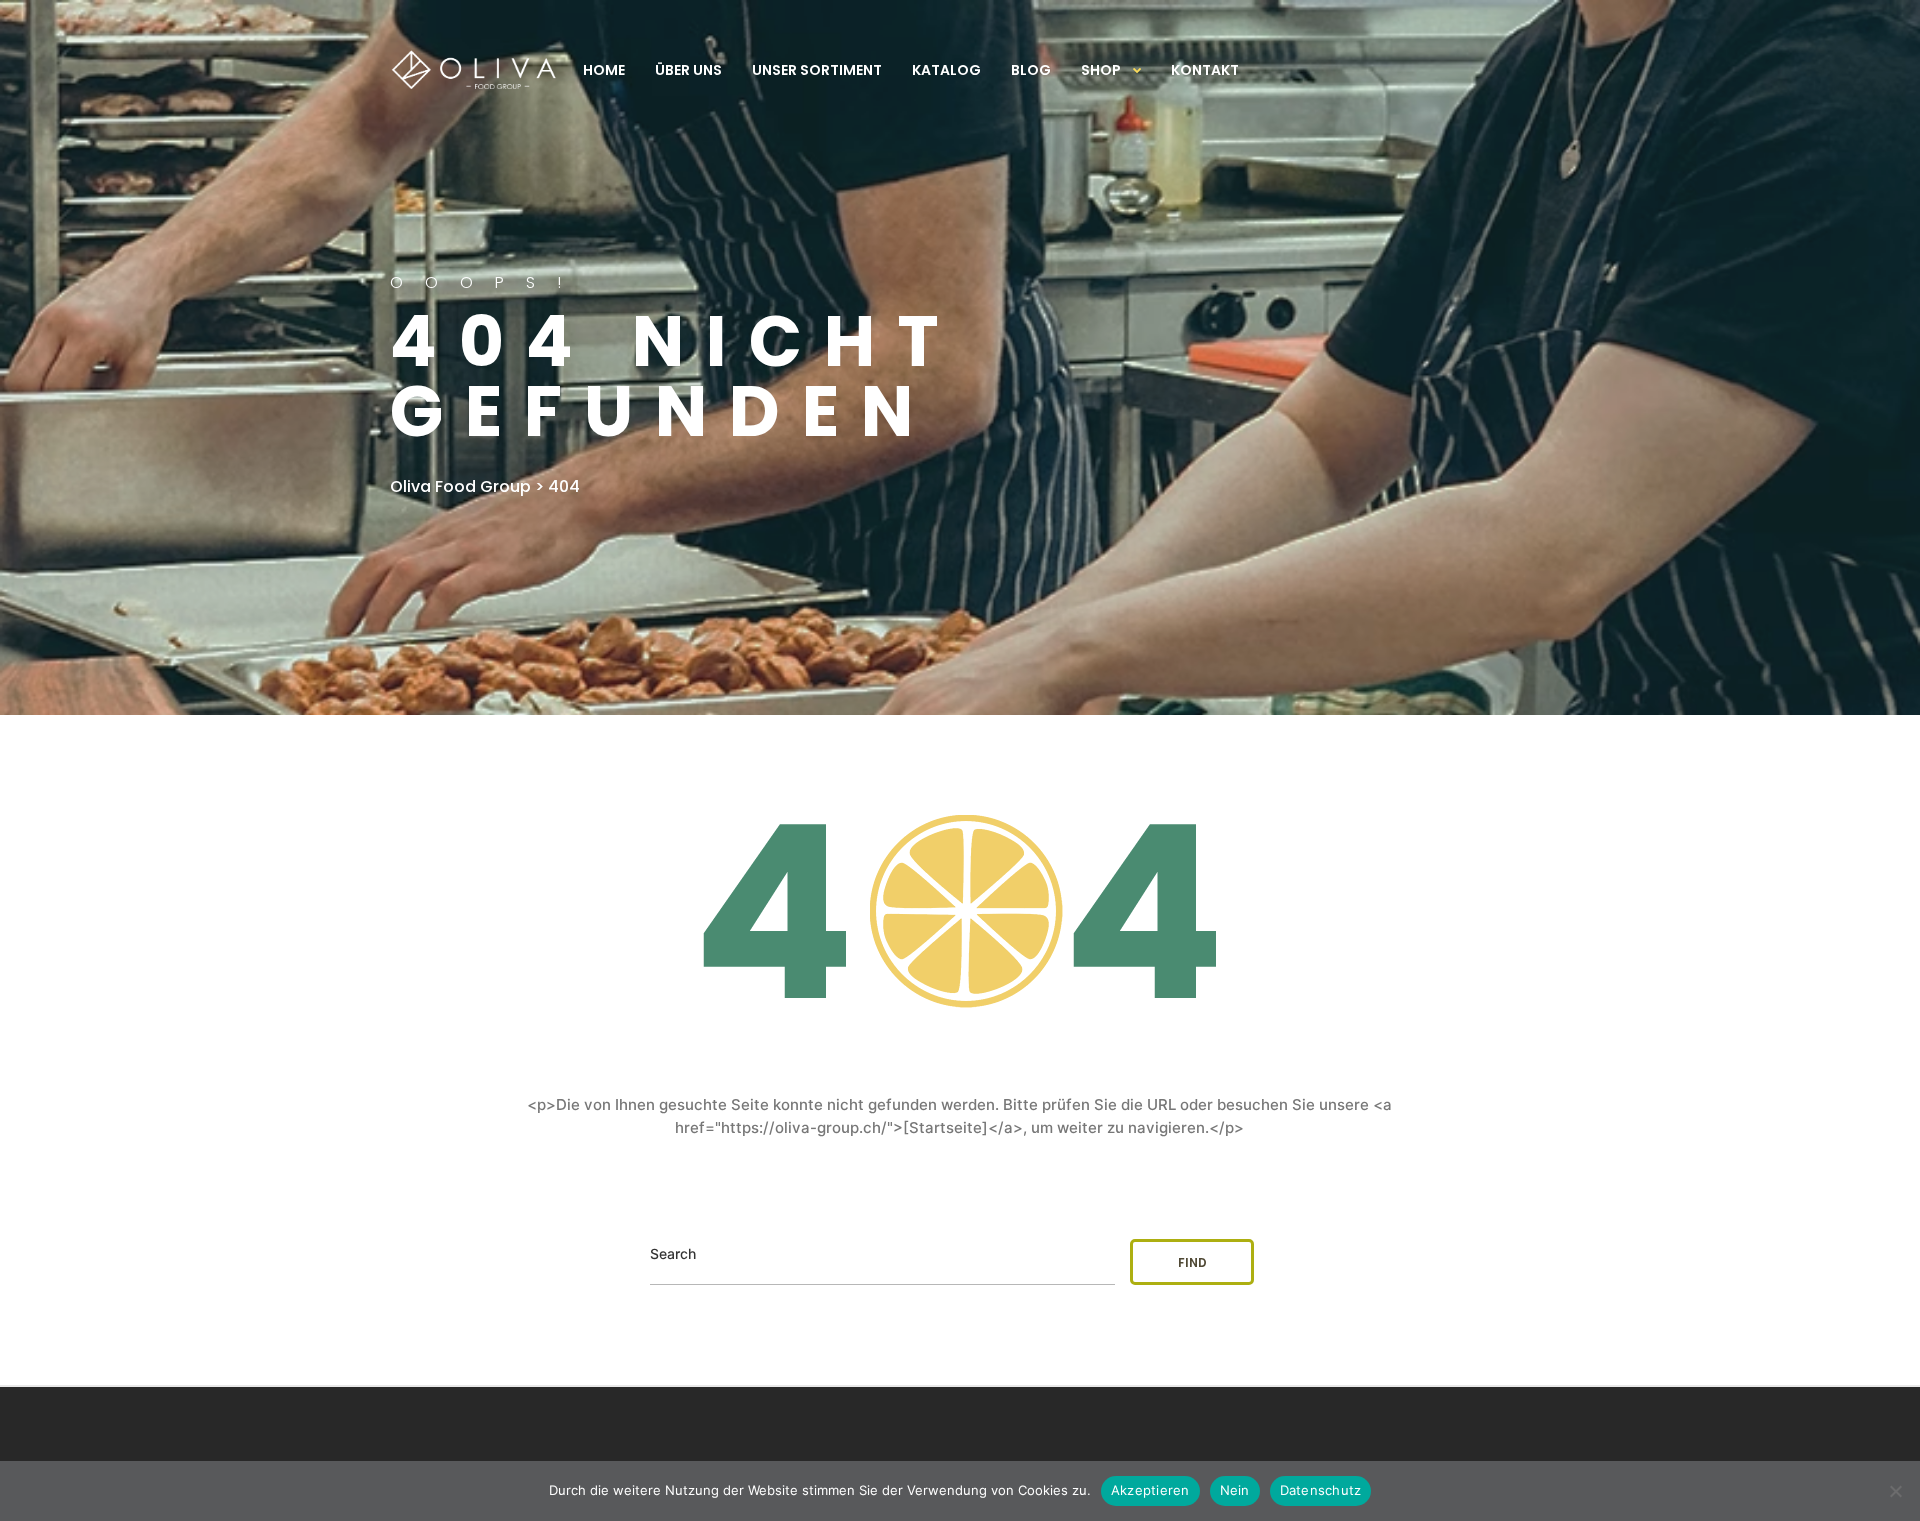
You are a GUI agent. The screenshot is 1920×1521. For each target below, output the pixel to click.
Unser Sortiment (817, 70)
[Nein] (1895, 1491)
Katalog (946, 70)
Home (604, 70)
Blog (1031, 70)
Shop (1101, 70)
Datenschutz (1321, 1490)
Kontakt (1205, 70)
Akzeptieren (1150, 1490)
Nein (1235, 1490)
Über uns (688, 70)
